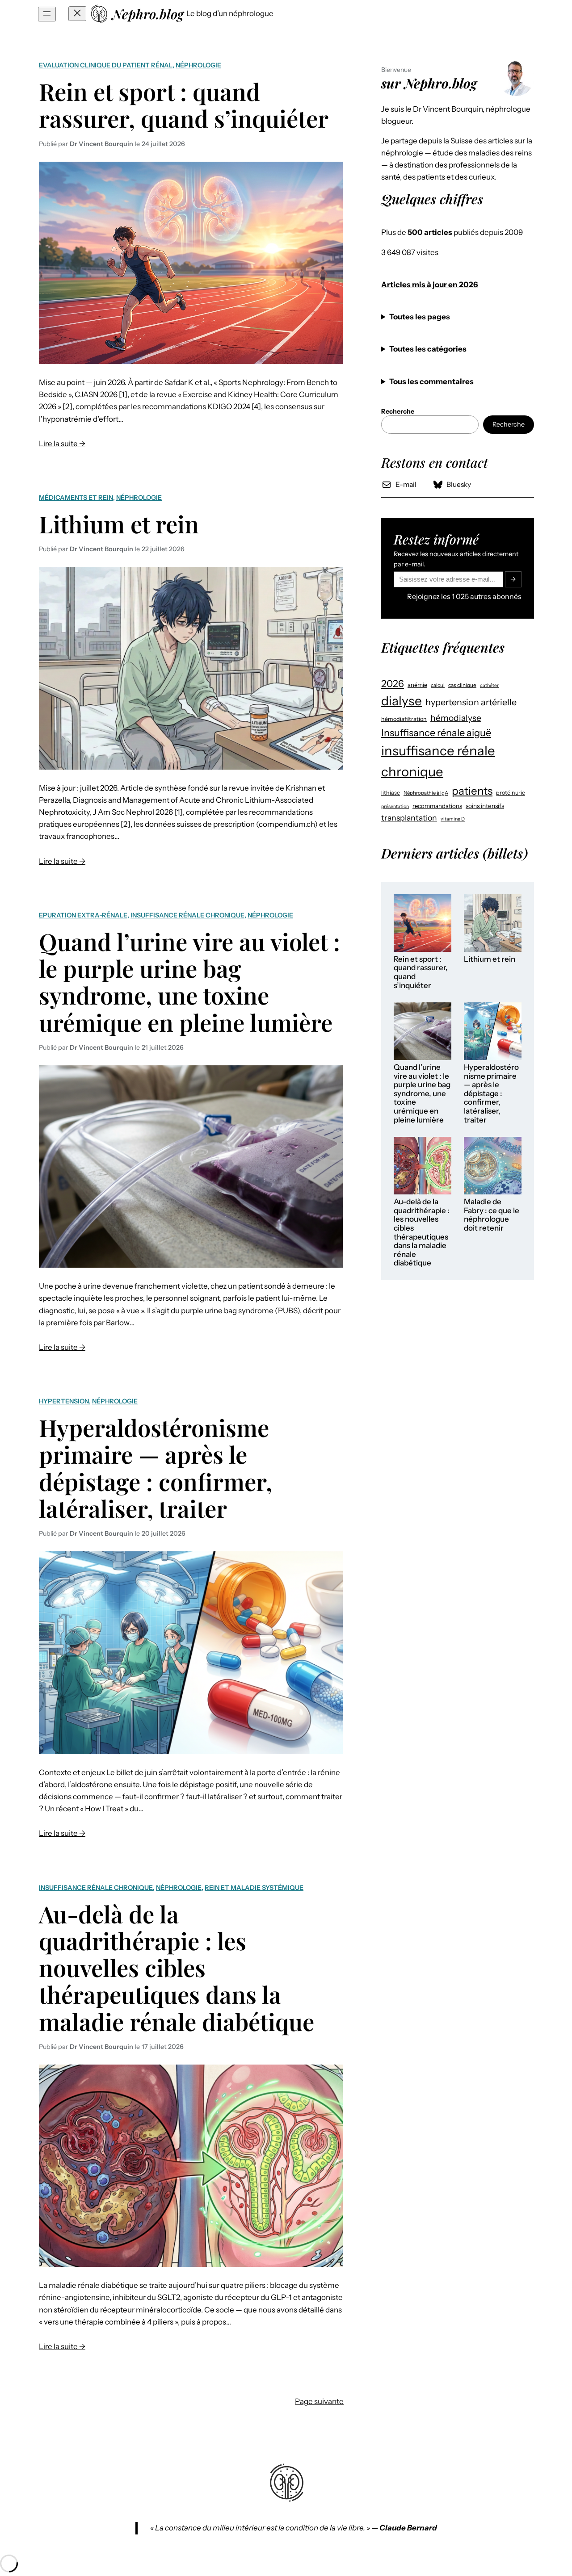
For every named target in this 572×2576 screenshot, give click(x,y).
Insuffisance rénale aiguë (436, 733)
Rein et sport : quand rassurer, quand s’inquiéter (184, 105)
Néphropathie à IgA (426, 793)
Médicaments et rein (76, 498)
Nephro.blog (148, 14)
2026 (393, 683)
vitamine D (453, 819)
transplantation (409, 818)
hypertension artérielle (471, 702)
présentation (395, 806)
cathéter (489, 685)
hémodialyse (456, 718)
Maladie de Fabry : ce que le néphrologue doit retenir (492, 1215)
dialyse (402, 701)
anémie (417, 685)
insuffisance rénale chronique (438, 761)
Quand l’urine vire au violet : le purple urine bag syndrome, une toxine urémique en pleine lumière (189, 982)
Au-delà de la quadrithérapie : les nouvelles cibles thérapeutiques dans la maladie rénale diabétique (177, 1967)
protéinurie (511, 793)
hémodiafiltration (404, 719)
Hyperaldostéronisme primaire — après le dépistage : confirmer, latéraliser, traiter (156, 1468)
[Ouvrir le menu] (47, 14)
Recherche (509, 424)
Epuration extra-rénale (83, 915)
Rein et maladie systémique (254, 1888)
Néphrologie (198, 65)
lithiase (391, 793)
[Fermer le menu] (77, 14)
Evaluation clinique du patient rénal (106, 65)
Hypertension (64, 1401)
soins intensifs (485, 806)
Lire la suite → (62, 444)
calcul (438, 685)
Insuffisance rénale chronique (187, 915)
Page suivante (319, 2401)
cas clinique (462, 685)
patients (472, 791)
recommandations (437, 806)
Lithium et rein (119, 524)
